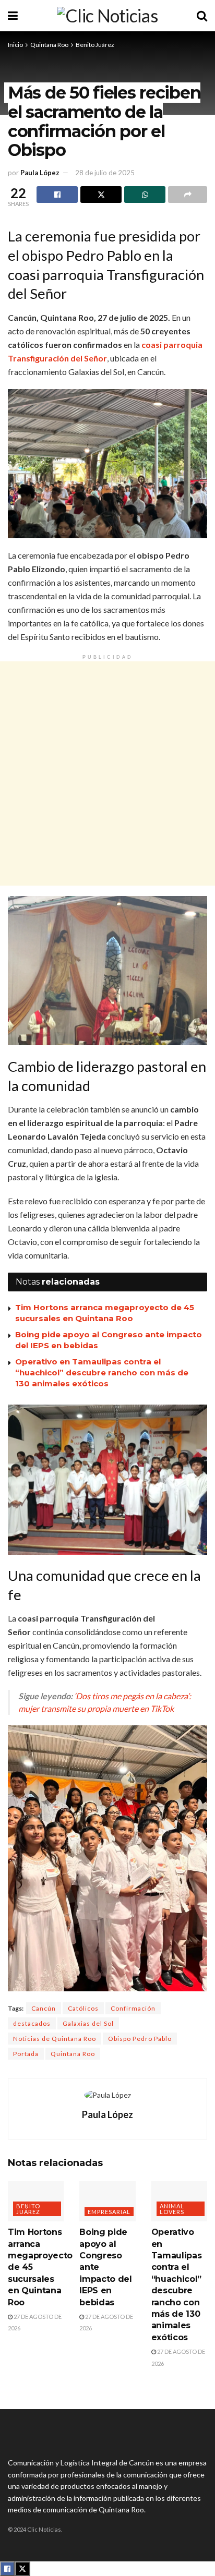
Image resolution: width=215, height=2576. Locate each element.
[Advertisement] (107, 773)
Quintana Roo (49, 45)
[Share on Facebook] (57, 195)
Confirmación (133, 2008)
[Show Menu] (13, 16)
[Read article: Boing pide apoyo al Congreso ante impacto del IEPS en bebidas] (107, 2201)
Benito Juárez (95, 45)
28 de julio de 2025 (105, 173)
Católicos (83, 2008)
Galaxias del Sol (88, 2023)
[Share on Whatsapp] (145, 195)
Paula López (40, 173)
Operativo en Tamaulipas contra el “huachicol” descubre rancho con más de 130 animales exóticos (102, 1372)
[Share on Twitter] (101, 195)
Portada (26, 2054)
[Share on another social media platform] (188, 195)
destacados (32, 2023)
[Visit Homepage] (107, 16)
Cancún (44, 2008)
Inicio (15, 45)
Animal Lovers (172, 2209)
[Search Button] (202, 16)
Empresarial (109, 2212)
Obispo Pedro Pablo (140, 2039)
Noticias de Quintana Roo (55, 2039)
